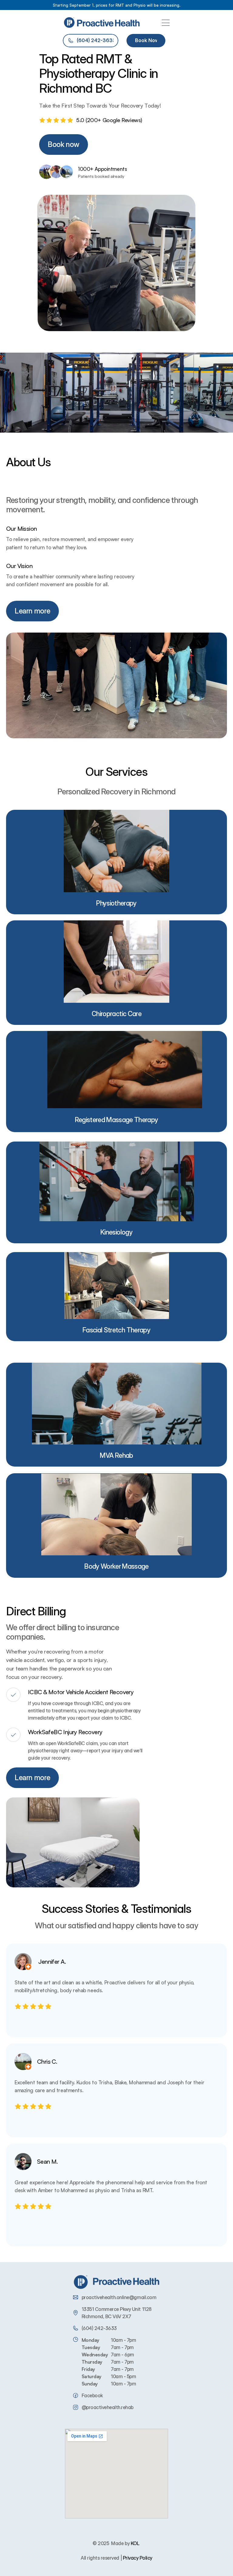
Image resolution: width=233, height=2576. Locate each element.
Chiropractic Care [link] (116, 1014)
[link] (116, 1016)
